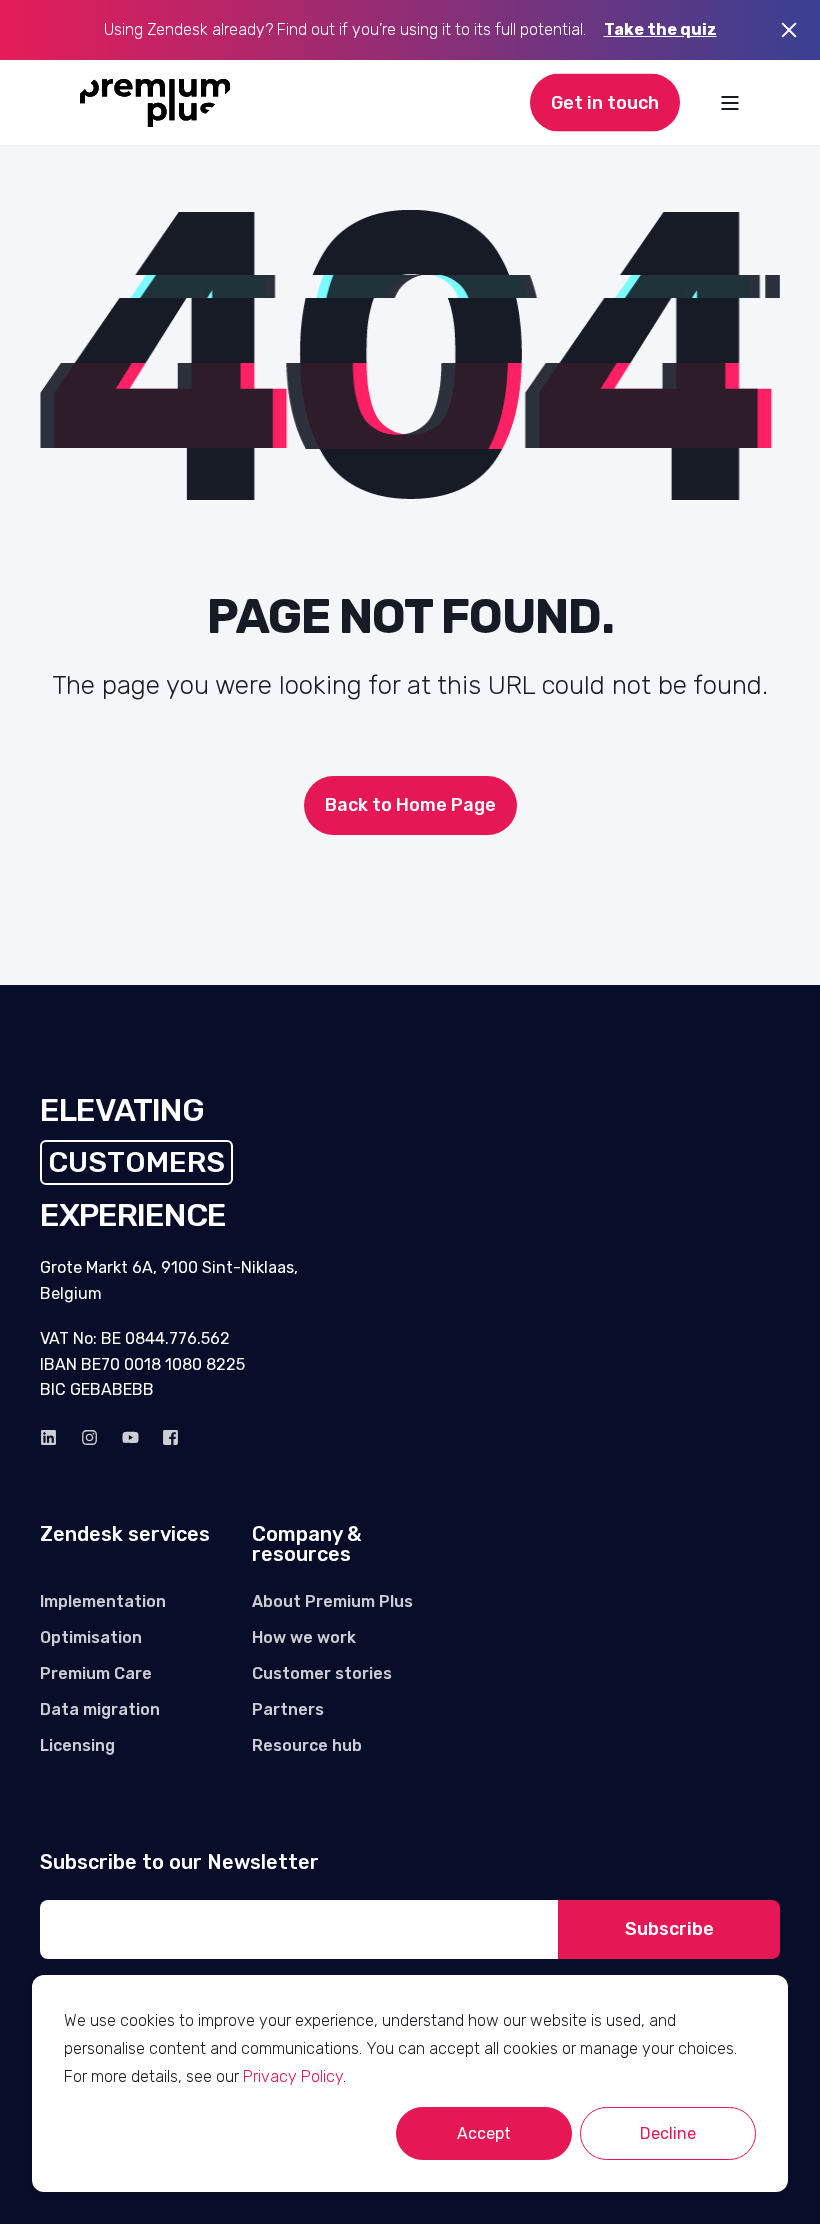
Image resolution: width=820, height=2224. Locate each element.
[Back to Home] (155, 103)
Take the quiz (660, 29)
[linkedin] (54, 1437)
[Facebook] (164, 1437)
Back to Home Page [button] (410, 805)
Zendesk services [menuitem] (125, 1535)
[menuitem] (103, 1602)
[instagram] (89, 1437)
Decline (668, 2133)
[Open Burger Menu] (730, 103)
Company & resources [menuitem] (306, 1545)
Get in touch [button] (605, 102)
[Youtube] (130, 1437)
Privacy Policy (293, 2076)
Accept (484, 2133)
